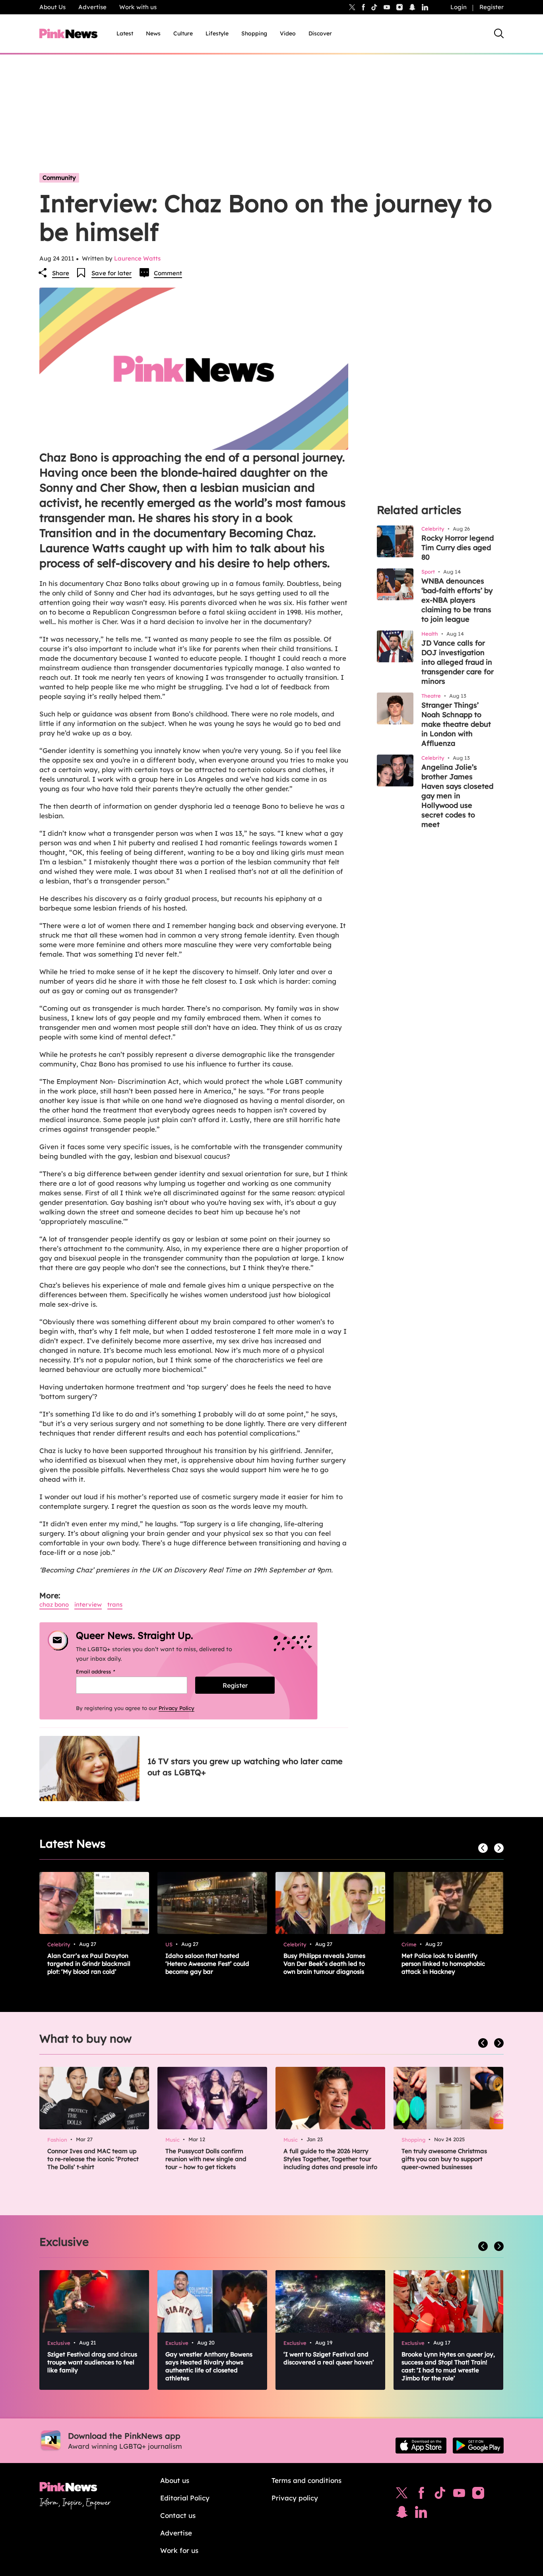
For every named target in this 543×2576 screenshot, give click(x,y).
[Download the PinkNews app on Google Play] (478, 2446)
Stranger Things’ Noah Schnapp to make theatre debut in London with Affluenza (456, 724)
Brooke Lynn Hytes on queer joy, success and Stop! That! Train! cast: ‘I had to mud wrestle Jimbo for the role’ (448, 2366)
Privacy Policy (176, 1708)
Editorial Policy (185, 2498)
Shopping (254, 33)
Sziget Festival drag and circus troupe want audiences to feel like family (92, 2362)
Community (59, 178)
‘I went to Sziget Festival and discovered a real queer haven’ (329, 2358)
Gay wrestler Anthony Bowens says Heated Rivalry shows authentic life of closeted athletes (209, 2366)
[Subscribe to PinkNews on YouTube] (459, 2495)
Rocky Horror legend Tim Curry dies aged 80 (458, 548)
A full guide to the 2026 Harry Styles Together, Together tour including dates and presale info (330, 2159)
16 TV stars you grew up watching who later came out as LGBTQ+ (245, 1767)
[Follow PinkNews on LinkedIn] (425, 7)
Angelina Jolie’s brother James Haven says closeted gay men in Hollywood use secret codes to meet (457, 796)
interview (88, 1604)
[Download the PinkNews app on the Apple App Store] (421, 2446)
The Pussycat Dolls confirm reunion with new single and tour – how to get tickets (206, 2159)
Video (288, 33)
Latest (125, 33)
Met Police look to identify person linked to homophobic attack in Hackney (443, 1964)
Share (61, 273)
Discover (320, 33)
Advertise (92, 7)
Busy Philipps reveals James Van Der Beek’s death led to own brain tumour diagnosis (324, 1964)
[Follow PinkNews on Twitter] (402, 2495)
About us (175, 2480)
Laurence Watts (137, 258)
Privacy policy (295, 2498)
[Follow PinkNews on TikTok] (440, 2495)
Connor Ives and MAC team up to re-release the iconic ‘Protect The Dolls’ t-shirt (93, 2159)
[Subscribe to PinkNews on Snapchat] (402, 2514)
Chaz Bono (54, 1604)
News (153, 33)
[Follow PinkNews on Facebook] (421, 2495)
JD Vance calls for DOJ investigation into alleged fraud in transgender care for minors (458, 662)
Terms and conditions (306, 2480)
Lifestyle (217, 33)
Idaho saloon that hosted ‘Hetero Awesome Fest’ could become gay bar (207, 1964)
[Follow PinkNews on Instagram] (478, 2495)
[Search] (499, 33)
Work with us (138, 7)
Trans (115, 1604)
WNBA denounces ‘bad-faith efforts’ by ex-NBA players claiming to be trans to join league (457, 600)
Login (459, 7)
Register (492, 7)
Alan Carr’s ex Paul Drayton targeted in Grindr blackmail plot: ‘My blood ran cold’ (89, 1964)
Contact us (178, 2515)
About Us (52, 7)
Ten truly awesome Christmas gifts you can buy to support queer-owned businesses (444, 2159)
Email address (106, 1671)
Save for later (112, 273)
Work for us (179, 2550)
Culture (183, 33)
